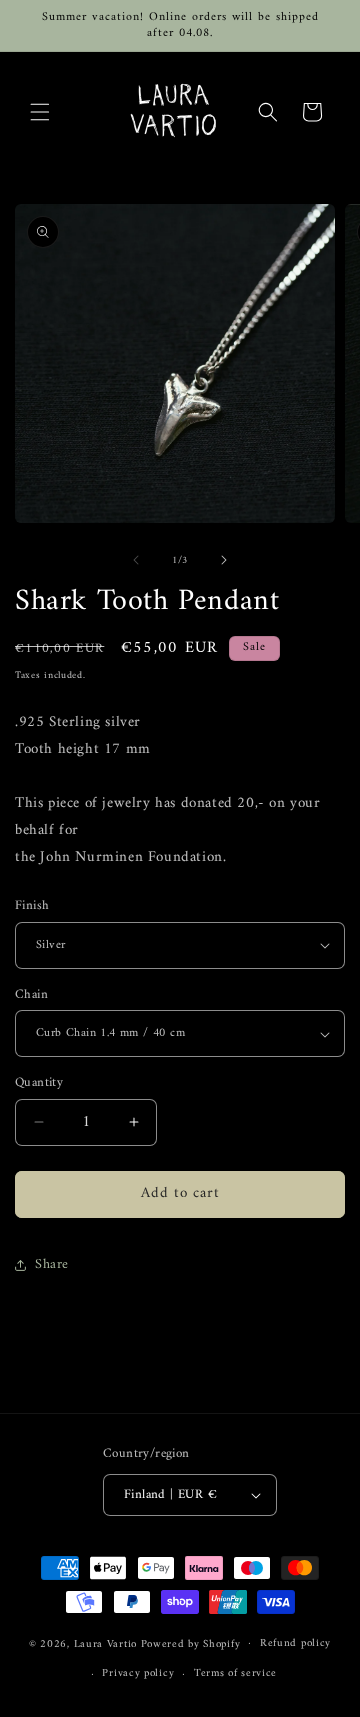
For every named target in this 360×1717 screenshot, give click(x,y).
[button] (40, 112)
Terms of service (235, 1673)
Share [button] (52, 1264)
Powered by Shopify (191, 1643)
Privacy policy (138, 1673)
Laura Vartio (105, 1643)
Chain (31, 995)
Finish (32, 906)
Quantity (39, 1083)
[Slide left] (136, 560)
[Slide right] (224, 560)
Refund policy (295, 1643)
